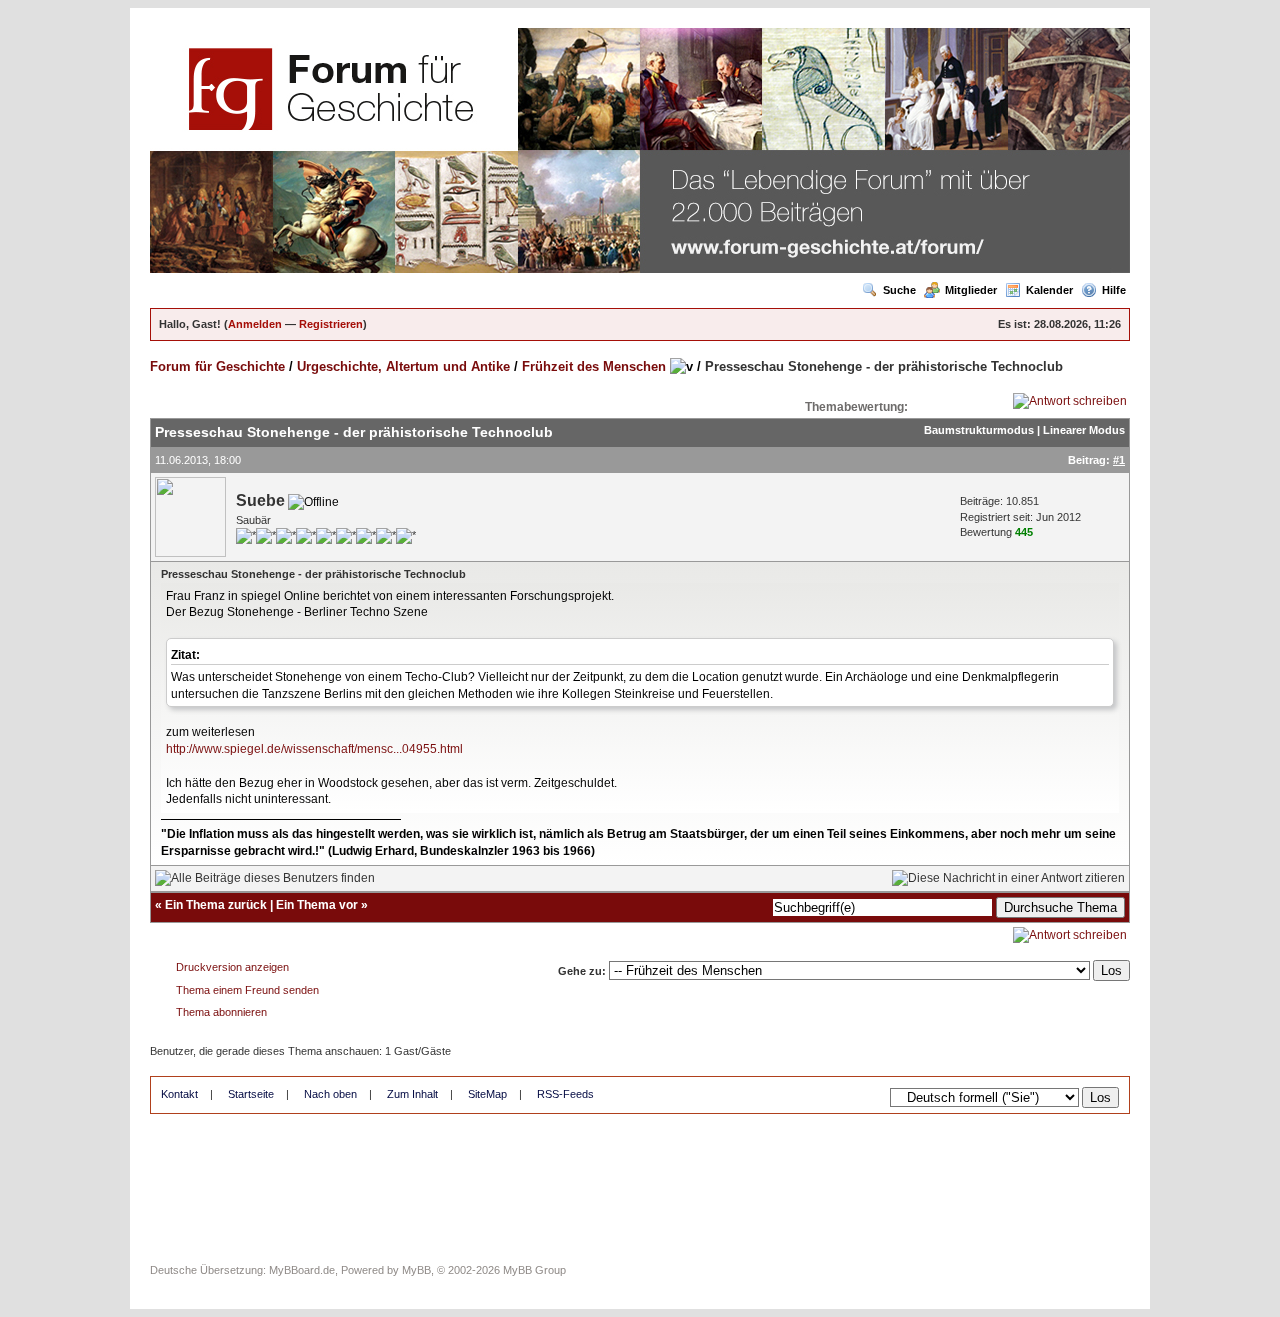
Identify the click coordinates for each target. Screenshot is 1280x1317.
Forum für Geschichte (217, 366)
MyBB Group (534, 1270)
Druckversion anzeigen (232, 967)
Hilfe (1114, 290)
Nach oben (330, 1094)
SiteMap (487, 1094)
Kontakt (179, 1094)
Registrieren (331, 324)
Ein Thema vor (317, 905)
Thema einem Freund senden (247, 990)
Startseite (251, 1094)
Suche (899, 290)
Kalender (1049, 290)
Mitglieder (971, 290)
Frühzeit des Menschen (594, 366)
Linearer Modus (1084, 430)
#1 (1119, 460)
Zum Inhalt (412, 1094)
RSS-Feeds (565, 1094)
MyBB (416, 1270)
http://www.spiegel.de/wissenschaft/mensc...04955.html (314, 749)
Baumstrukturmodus (979, 430)
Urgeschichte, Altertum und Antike (403, 366)
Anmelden (255, 324)
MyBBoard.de (302, 1270)
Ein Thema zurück (216, 905)
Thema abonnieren (221, 1012)
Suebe (260, 500)
